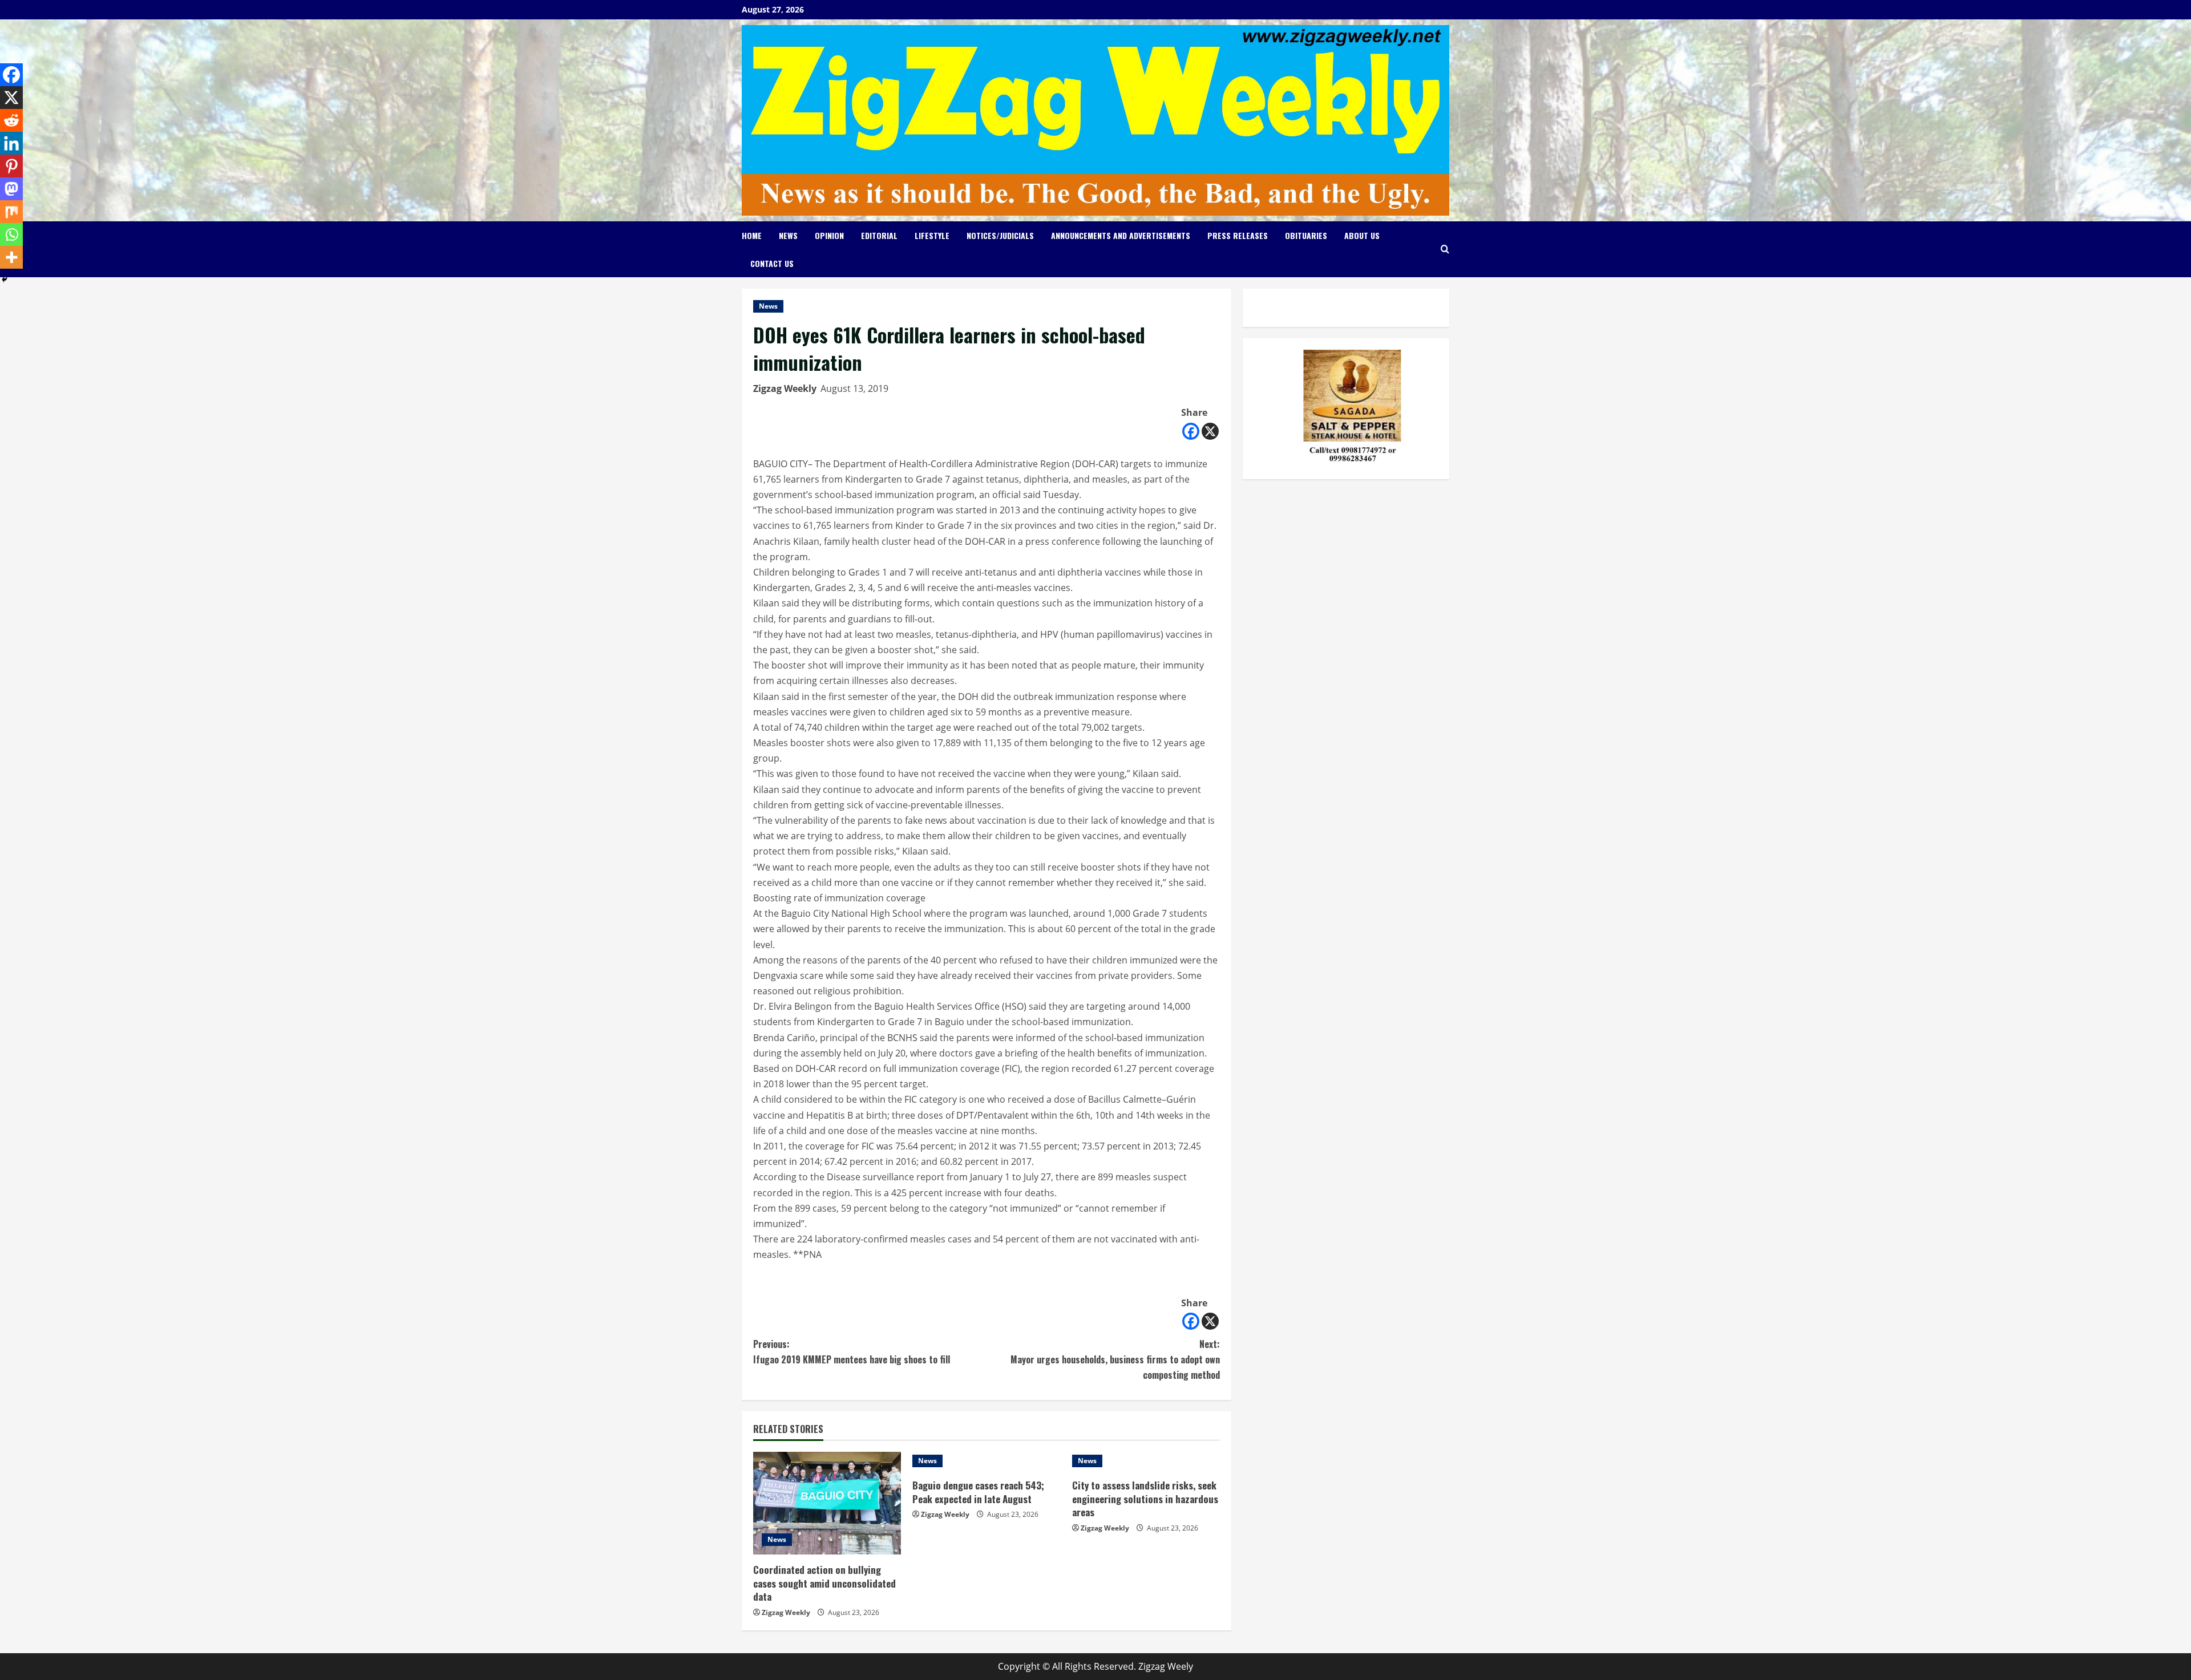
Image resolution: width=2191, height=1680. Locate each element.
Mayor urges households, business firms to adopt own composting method (1115, 1359)
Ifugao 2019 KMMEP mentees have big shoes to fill (852, 1352)
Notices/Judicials (1000, 235)
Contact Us (772, 263)
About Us (1362, 235)
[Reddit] (11, 120)
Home (752, 235)
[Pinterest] (11, 166)
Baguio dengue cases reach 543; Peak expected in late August (978, 1492)
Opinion (829, 235)
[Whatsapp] (11, 234)
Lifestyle (932, 235)
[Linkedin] (11, 143)
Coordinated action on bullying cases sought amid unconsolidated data (824, 1583)
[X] (1210, 431)
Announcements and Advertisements (1121, 235)
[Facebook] (1191, 431)
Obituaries (1306, 235)
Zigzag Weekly (785, 388)
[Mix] (11, 212)
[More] (11, 257)
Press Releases (1238, 235)
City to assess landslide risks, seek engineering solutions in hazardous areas (1145, 1499)
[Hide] (5, 280)
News (788, 235)
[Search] (1445, 249)
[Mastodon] (11, 189)
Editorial (879, 235)
